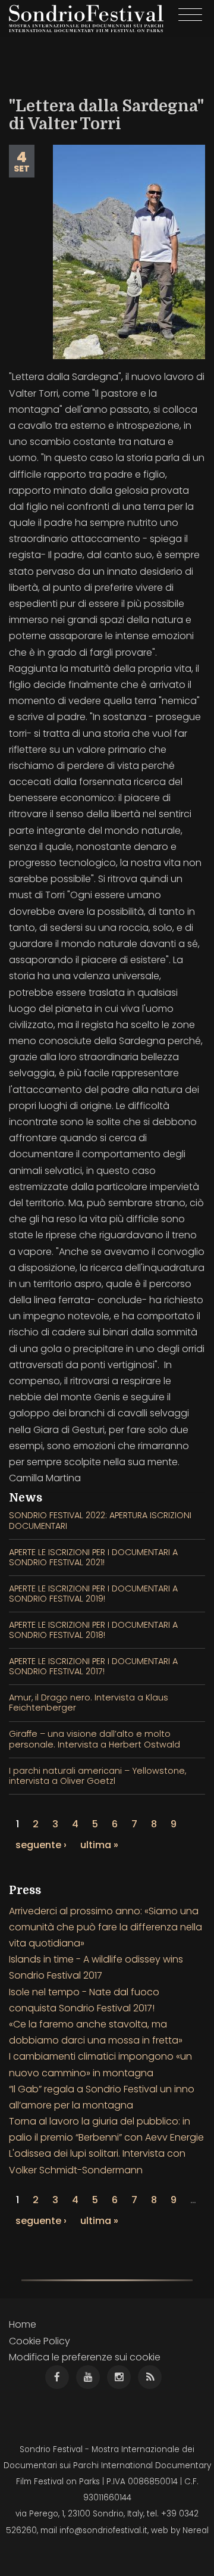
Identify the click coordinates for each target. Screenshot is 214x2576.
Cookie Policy (40, 2341)
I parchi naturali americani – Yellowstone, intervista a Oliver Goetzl (97, 1776)
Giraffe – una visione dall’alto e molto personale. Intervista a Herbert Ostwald (95, 1739)
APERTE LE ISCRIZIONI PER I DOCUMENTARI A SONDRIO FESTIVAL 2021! (93, 1557)
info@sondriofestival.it (103, 2530)
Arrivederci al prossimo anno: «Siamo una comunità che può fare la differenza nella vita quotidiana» (106, 1927)
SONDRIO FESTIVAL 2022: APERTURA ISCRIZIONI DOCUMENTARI (100, 1520)
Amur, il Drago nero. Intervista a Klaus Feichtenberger (89, 1703)
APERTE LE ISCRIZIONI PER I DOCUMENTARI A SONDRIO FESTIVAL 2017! (93, 1666)
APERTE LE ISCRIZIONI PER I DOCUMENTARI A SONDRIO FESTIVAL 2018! (93, 1630)
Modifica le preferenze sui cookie (85, 2357)
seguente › (41, 1845)
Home (23, 2324)
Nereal (196, 2530)
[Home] (86, 18)
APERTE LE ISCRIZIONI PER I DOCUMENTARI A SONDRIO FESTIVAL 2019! (93, 1594)
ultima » (99, 1845)
